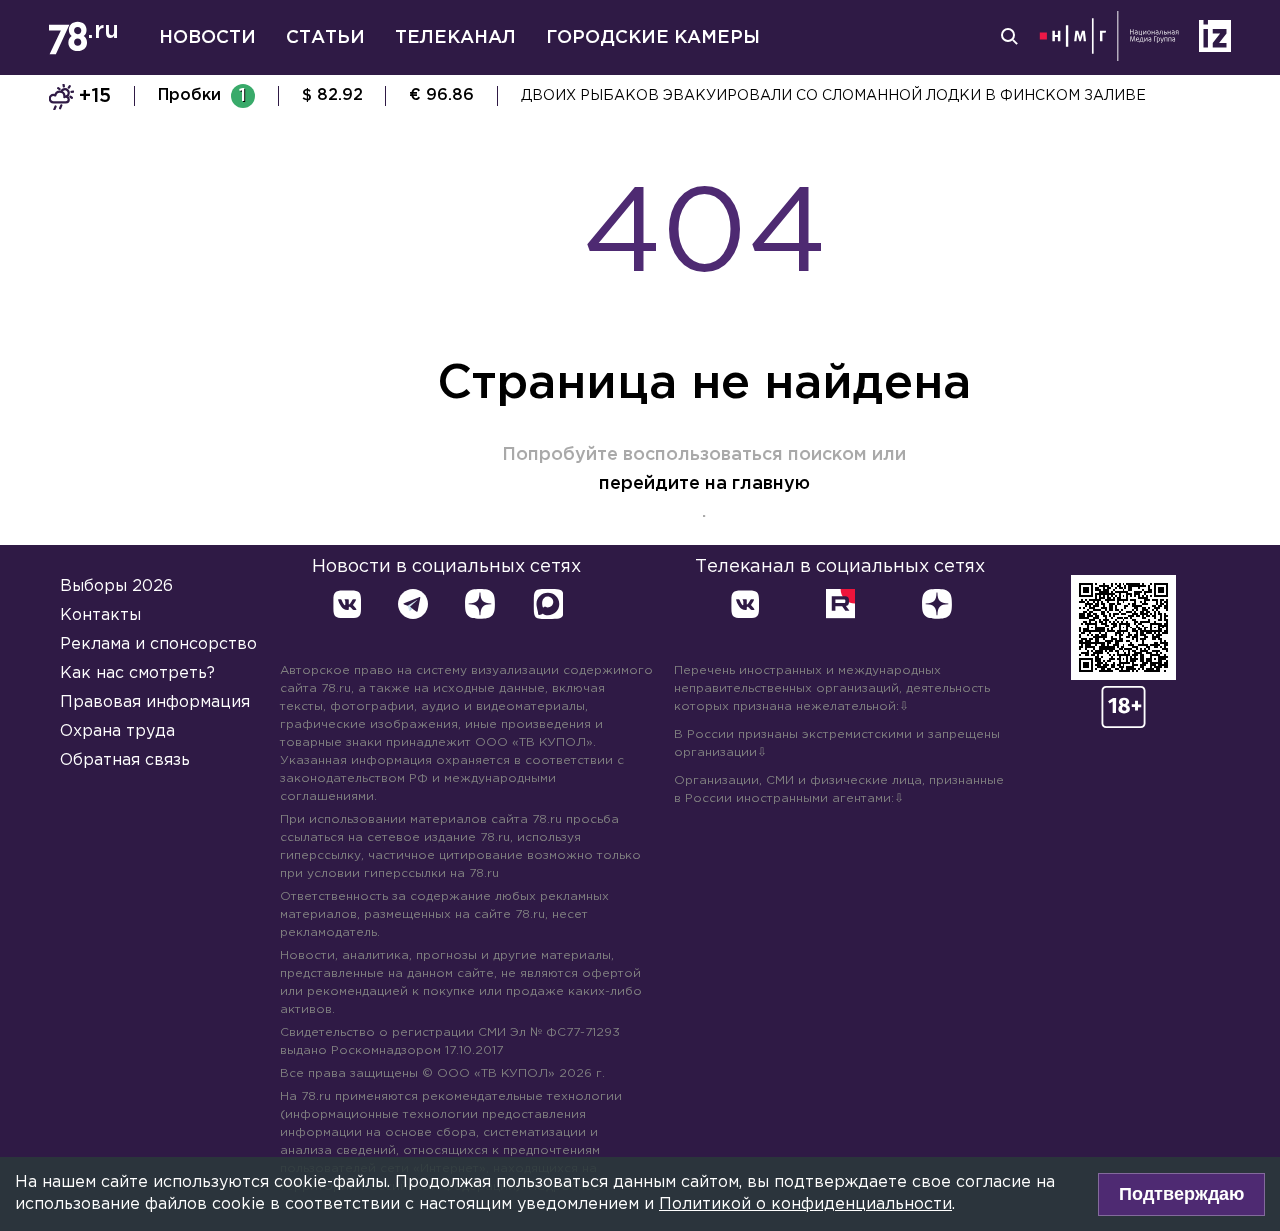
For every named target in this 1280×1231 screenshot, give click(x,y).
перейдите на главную (704, 484)
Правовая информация (155, 702)
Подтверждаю (1181, 1194)
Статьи (325, 38)
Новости (207, 38)
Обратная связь (125, 760)
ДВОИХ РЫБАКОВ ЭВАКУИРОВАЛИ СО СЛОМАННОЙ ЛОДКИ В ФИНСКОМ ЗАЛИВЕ (833, 96)
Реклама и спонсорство (158, 644)
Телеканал (455, 38)
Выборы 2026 (116, 586)
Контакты (100, 615)
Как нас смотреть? (137, 673)
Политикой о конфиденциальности (805, 1204)
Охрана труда (117, 731)
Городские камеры (653, 38)
